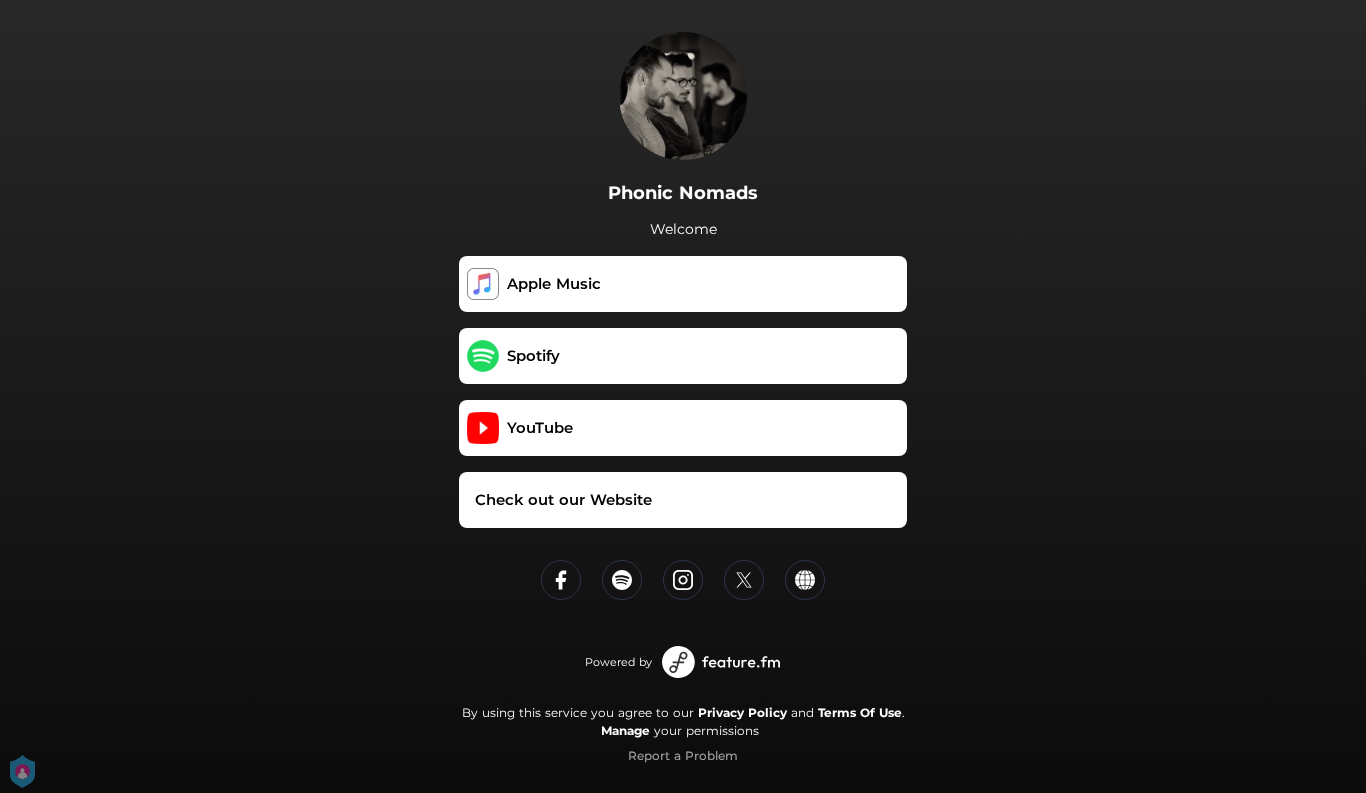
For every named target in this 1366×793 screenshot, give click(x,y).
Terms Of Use (860, 712)
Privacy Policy (742, 712)
